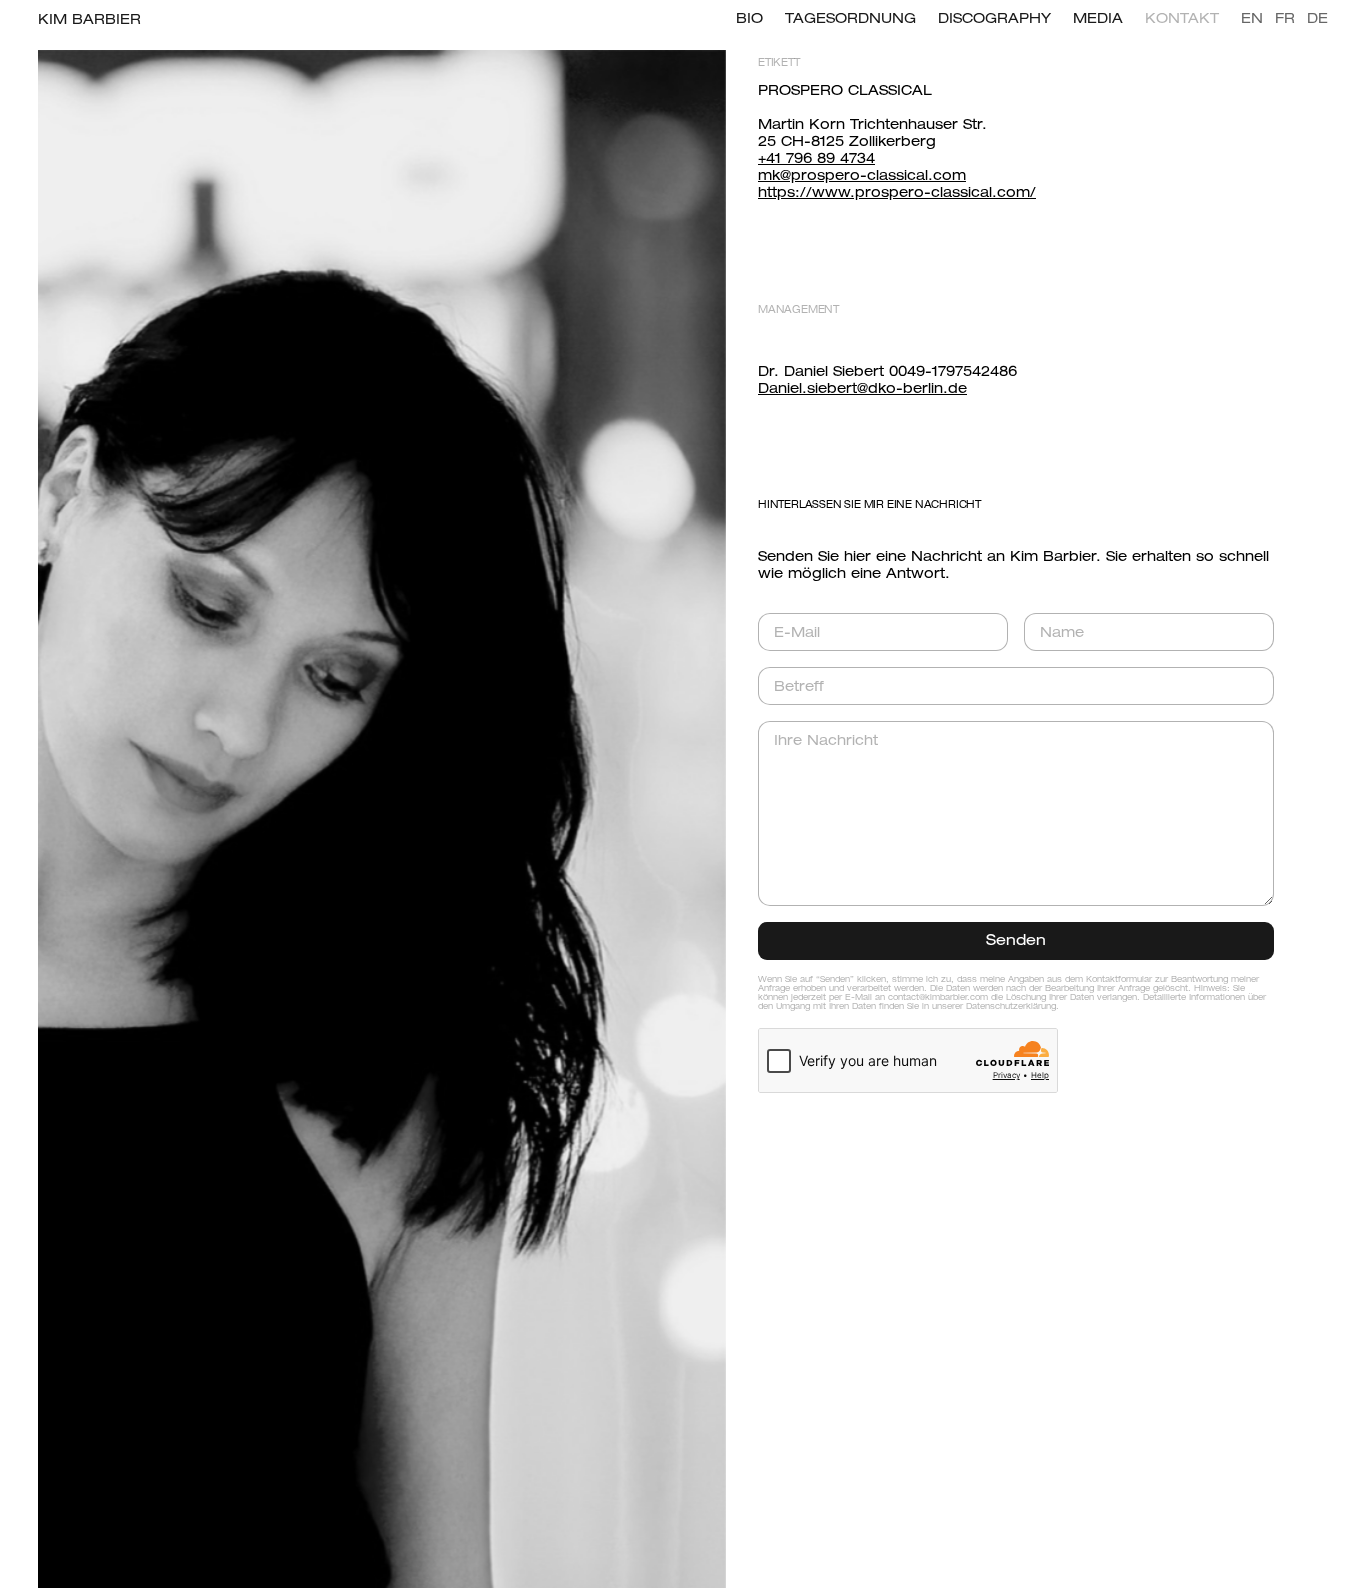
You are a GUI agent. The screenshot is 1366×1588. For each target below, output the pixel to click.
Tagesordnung (850, 19)
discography (994, 19)
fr (1285, 19)
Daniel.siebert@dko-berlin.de (862, 389)
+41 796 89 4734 (816, 159)
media (1098, 19)
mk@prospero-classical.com (862, 176)
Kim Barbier (89, 20)
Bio (749, 19)
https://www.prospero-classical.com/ (897, 193)
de (1317, 19)
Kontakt (1182, 19)
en (1252, 19)
